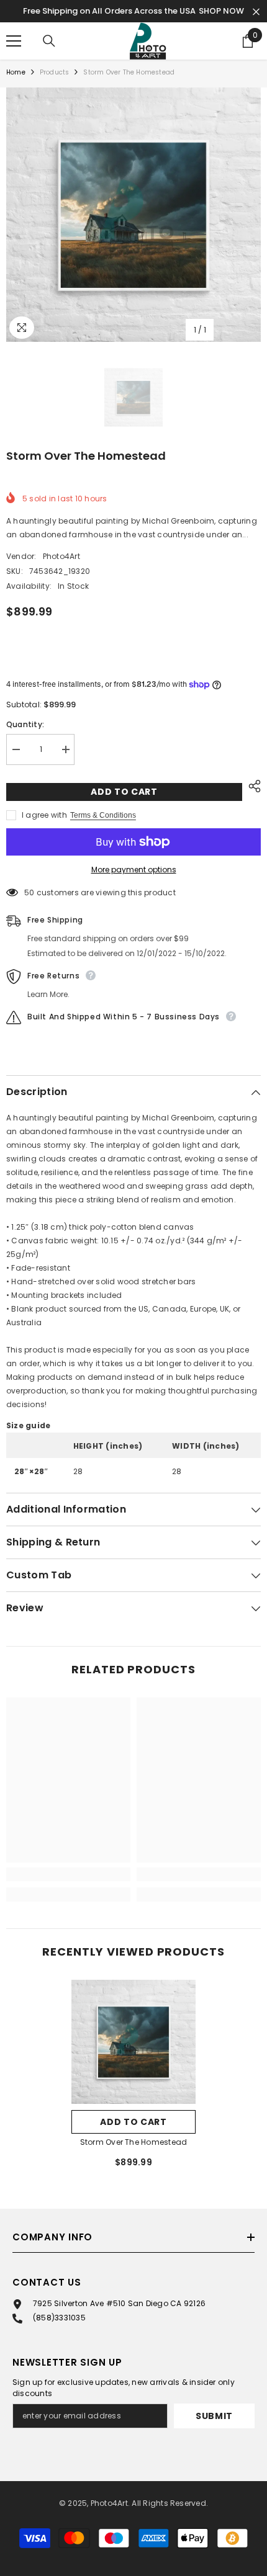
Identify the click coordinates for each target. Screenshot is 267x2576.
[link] (68, 1874)
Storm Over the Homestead (134, 2142)
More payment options (134, 870)
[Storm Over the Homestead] (133, 2042)
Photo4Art (61, 556)
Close (256, 12)
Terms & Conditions (103, 815)
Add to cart (124, 792)
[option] (133, 215)
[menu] (14, 41)
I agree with (44, 815)
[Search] (49, 41)
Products (55, 72)
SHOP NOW (221, 11)
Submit (214, 2416)
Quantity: (25, 724)
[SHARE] (251, 786)
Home (16, 72)
